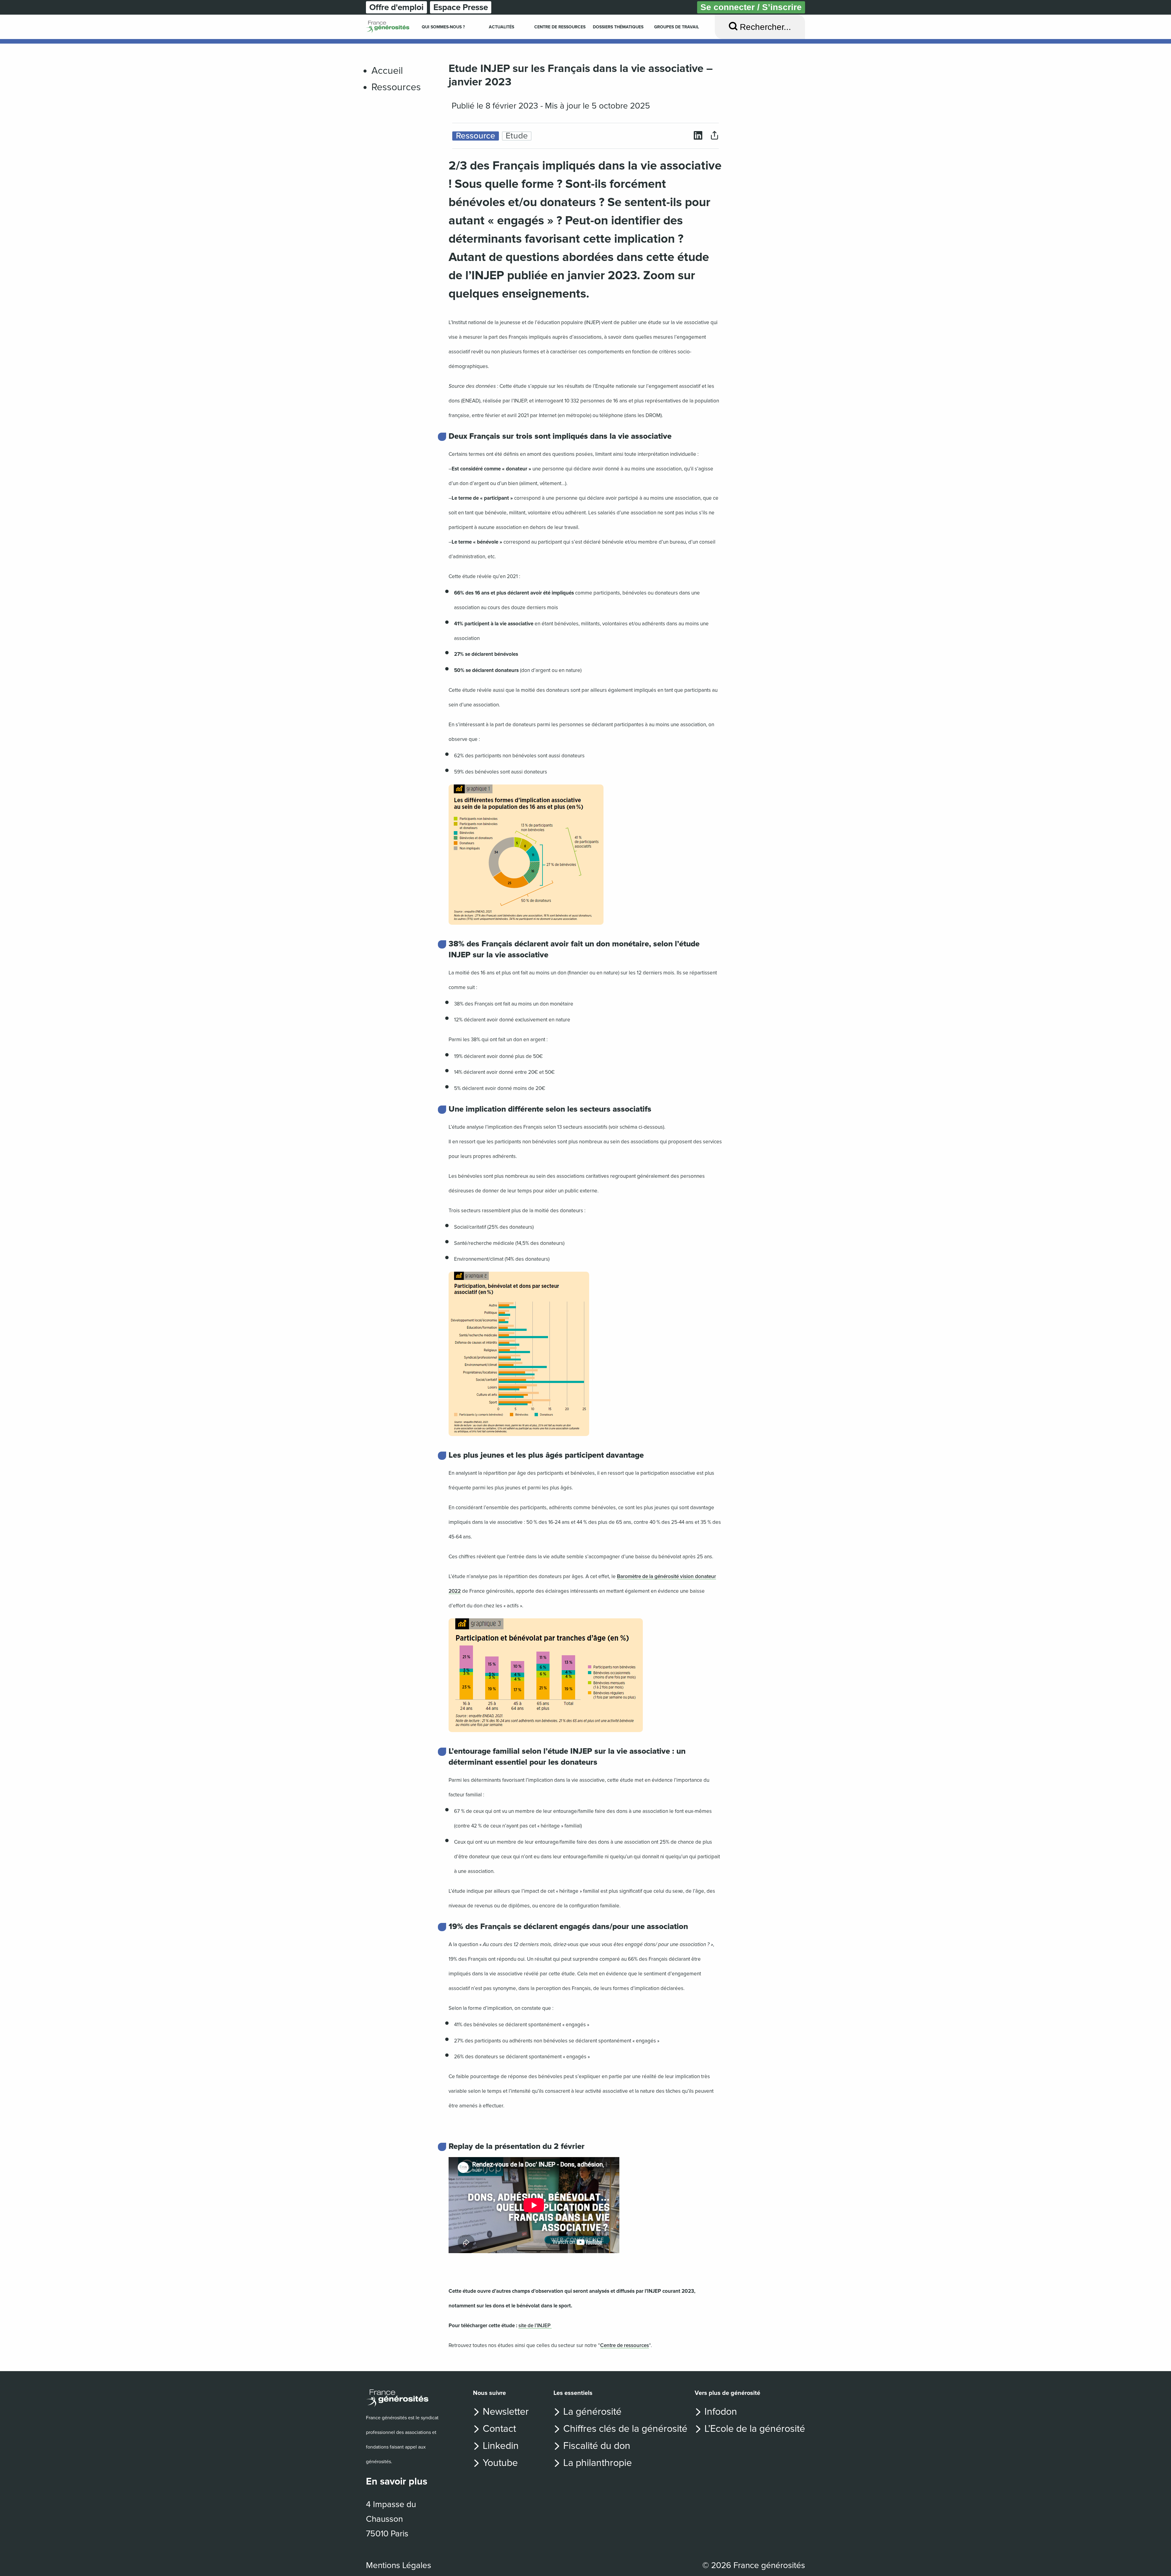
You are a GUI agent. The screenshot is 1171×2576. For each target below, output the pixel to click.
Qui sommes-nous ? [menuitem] (443, 27)
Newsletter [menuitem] (506, 2412)
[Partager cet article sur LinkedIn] (698, 136)
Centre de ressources (625, 2345)
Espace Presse (461, 7)
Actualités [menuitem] (501, 27)
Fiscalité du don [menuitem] (597, 2446)
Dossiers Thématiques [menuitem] (618, 27)
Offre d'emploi (396, 7)
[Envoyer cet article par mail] (714, 136)
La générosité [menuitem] (592, 2412)
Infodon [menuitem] (721, 2412)
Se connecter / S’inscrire (751, 7)
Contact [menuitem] (499, 2429)
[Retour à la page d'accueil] (404, 2398)
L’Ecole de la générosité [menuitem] (755, 2429)
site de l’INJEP (535, 2326)
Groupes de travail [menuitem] (677, 27)
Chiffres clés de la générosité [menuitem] (625, 2429)
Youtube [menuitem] (500, 2463)
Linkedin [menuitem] (501, 2446)
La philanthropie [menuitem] (598, 2463)
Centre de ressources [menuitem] (560, 27)
